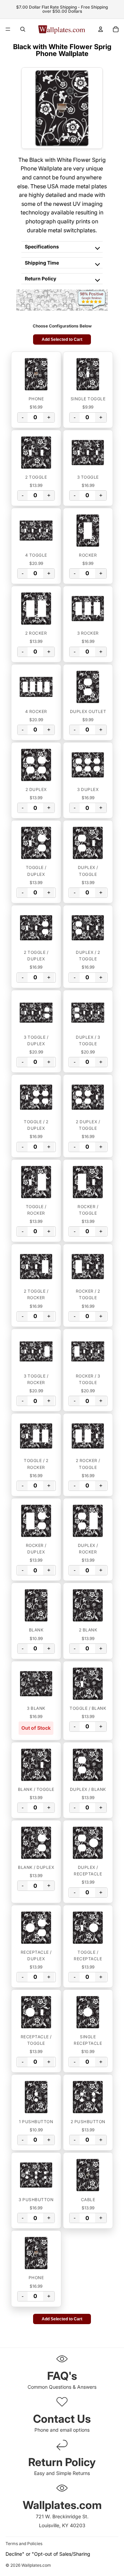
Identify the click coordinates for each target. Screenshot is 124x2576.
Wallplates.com (36, 2566)
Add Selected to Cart (62, 339)
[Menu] (8, 29)
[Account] (101, 29)
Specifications (42, 247)
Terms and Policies (24, 2544)
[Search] (23, 29)
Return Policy (40, 278)
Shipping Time (42, 263)
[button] (36, 374)
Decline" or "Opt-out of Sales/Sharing (48, 2554)
